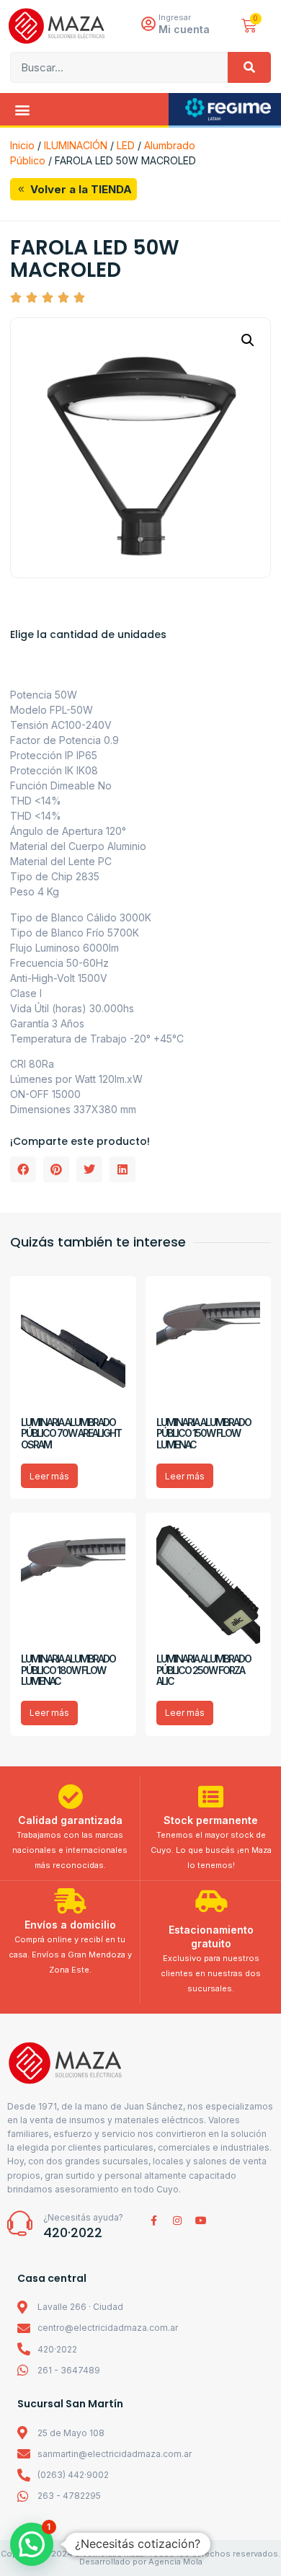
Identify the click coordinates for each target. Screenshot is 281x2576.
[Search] (249, 67)
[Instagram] (177, 2221)
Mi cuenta (184, 29)
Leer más (49, 1476)
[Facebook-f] (153, 2221)
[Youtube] (201, 2221)
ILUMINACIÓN (76, 145)
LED (126, 145)
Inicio (22, 145)
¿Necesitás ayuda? (83, 2217)
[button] (22, 109)
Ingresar (175, 17)
